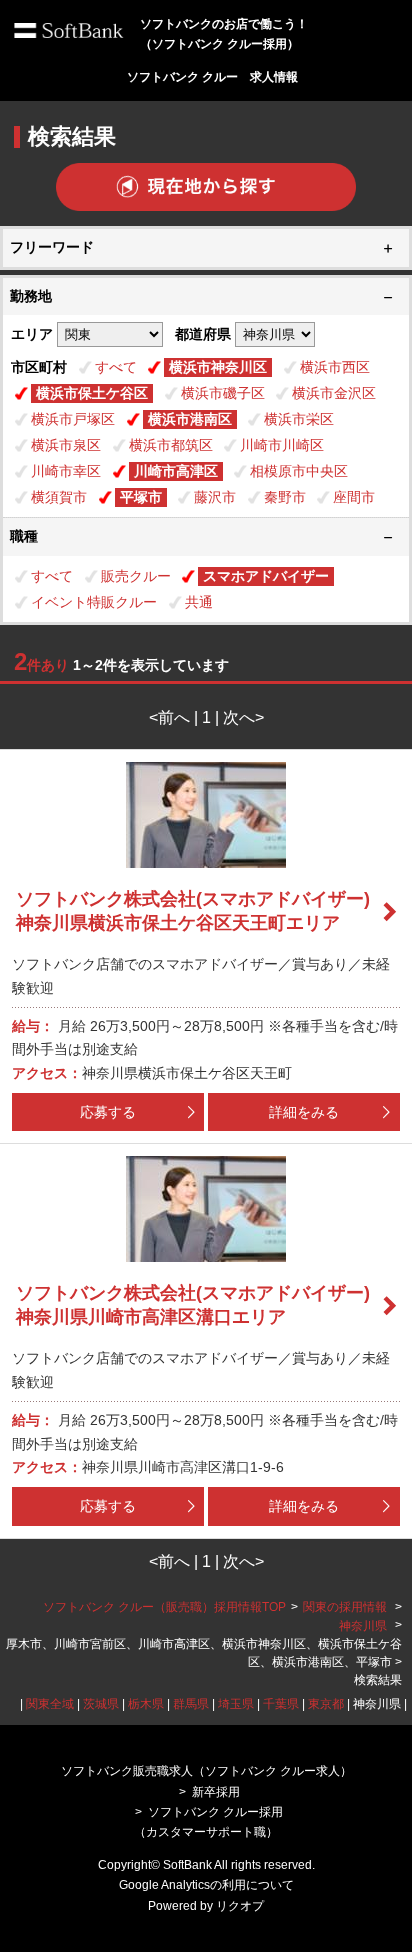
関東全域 (50, 1704)
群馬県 (191, 1704)
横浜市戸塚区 (73, 419)
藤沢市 (215, 497)
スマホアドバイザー (266, 576)
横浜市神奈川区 (218, 367)
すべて (116, 367)
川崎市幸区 (66, 471)
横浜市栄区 (299, 419)
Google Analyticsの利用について (206, 1885)
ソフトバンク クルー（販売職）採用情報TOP (164, 1607)
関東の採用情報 (346, 1607)
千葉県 (281, 1704)
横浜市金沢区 (334, 393)
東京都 (326, 1704)
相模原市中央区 (299, 471)
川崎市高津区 (176, 471)
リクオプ (240, 1906)
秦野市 (285, 497)
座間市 (354, 497)
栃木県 (146, 1704)
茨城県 (101, 1704)
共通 (199, 602)
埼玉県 (236, 1704)
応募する (108, 1112)
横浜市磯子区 (223, 393)
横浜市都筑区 (171, 445)
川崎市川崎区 (282, 445)
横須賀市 (59, 497)
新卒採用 (216, 1792)
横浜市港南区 (190, 419)
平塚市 (141, 497)
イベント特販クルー (94, 602)
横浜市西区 (335, 367)
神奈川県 (363, 1626)
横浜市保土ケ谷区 (92, 393)
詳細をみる (304, 1112)
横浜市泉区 (66, 445)
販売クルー (136, 576)
